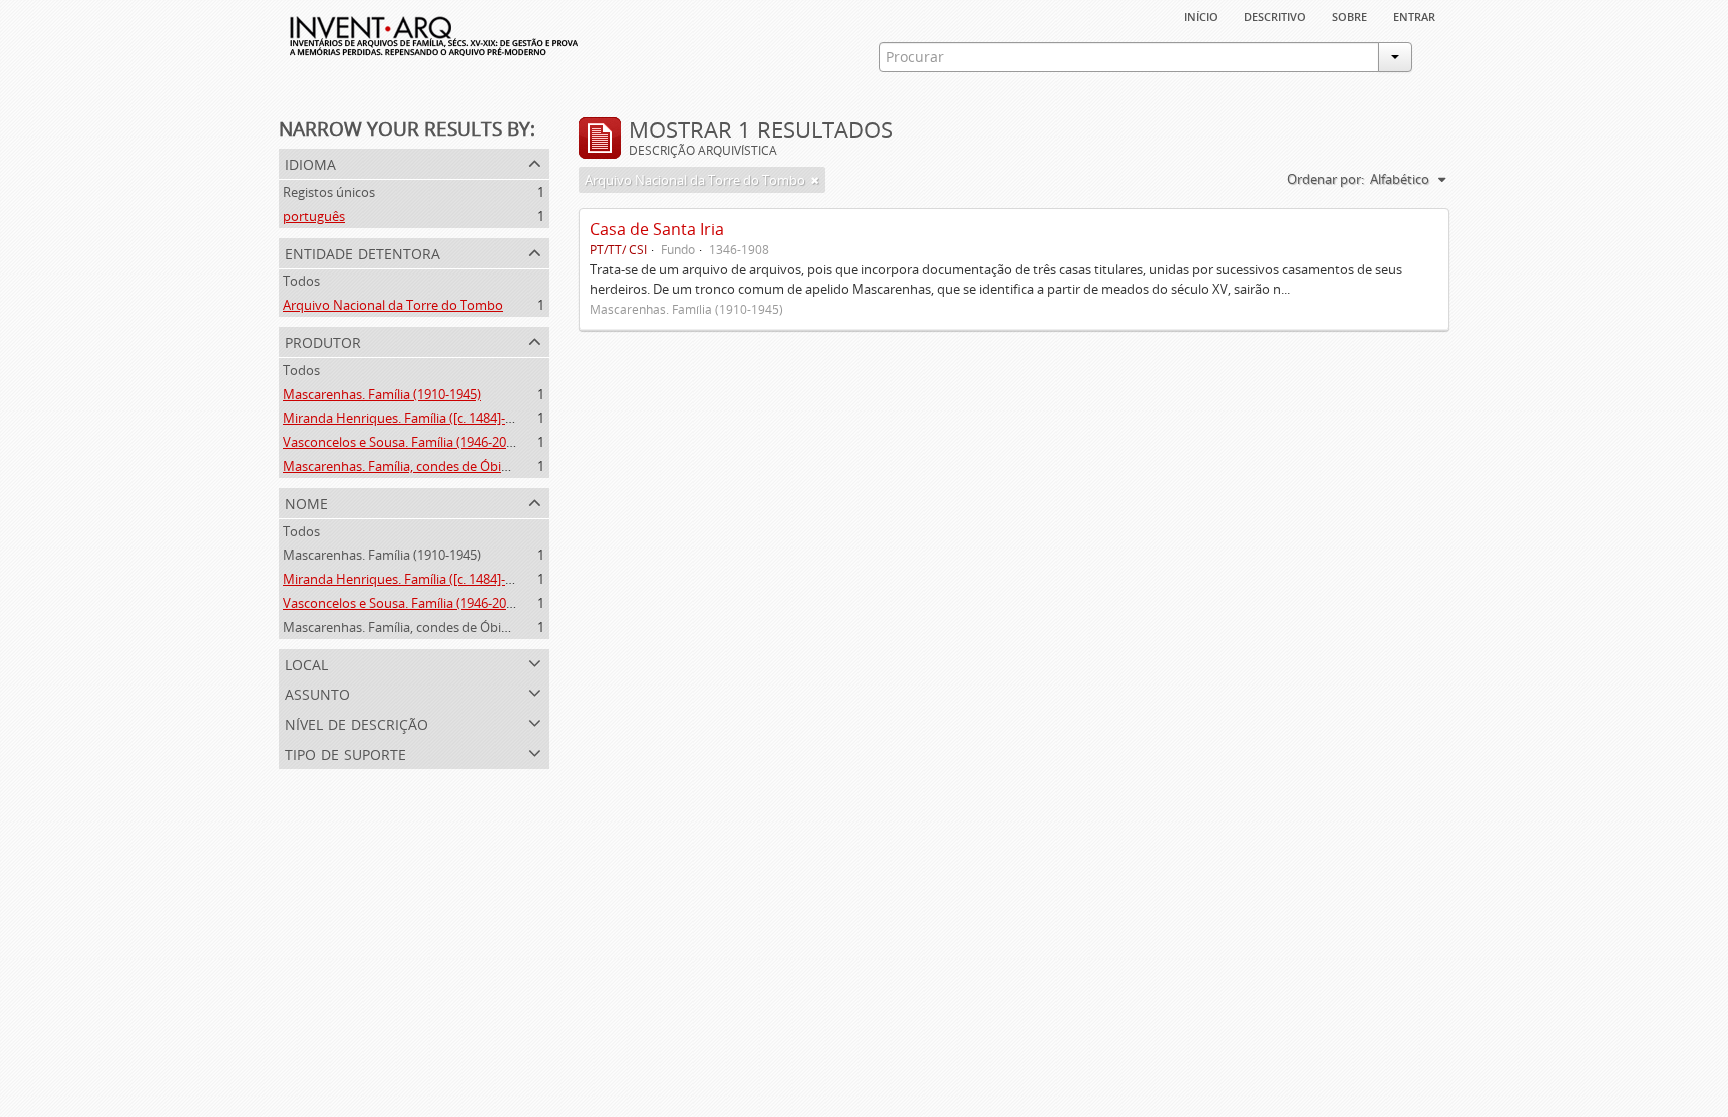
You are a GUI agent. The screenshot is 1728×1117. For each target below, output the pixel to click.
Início (1201, 15)
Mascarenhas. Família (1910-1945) (382, 394)
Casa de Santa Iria (657, 229)
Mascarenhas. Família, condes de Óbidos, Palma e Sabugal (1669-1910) (490, 466)
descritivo (1275, 15)
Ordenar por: (1325, 179)
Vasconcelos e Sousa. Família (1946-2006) (403, 442)
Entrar (1414, 15)
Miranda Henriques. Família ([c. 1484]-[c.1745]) (418, 418)
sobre (1349, 15)
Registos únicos (329, 192)
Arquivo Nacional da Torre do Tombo (393, 305)
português (314, 216)
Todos (301, 281)
